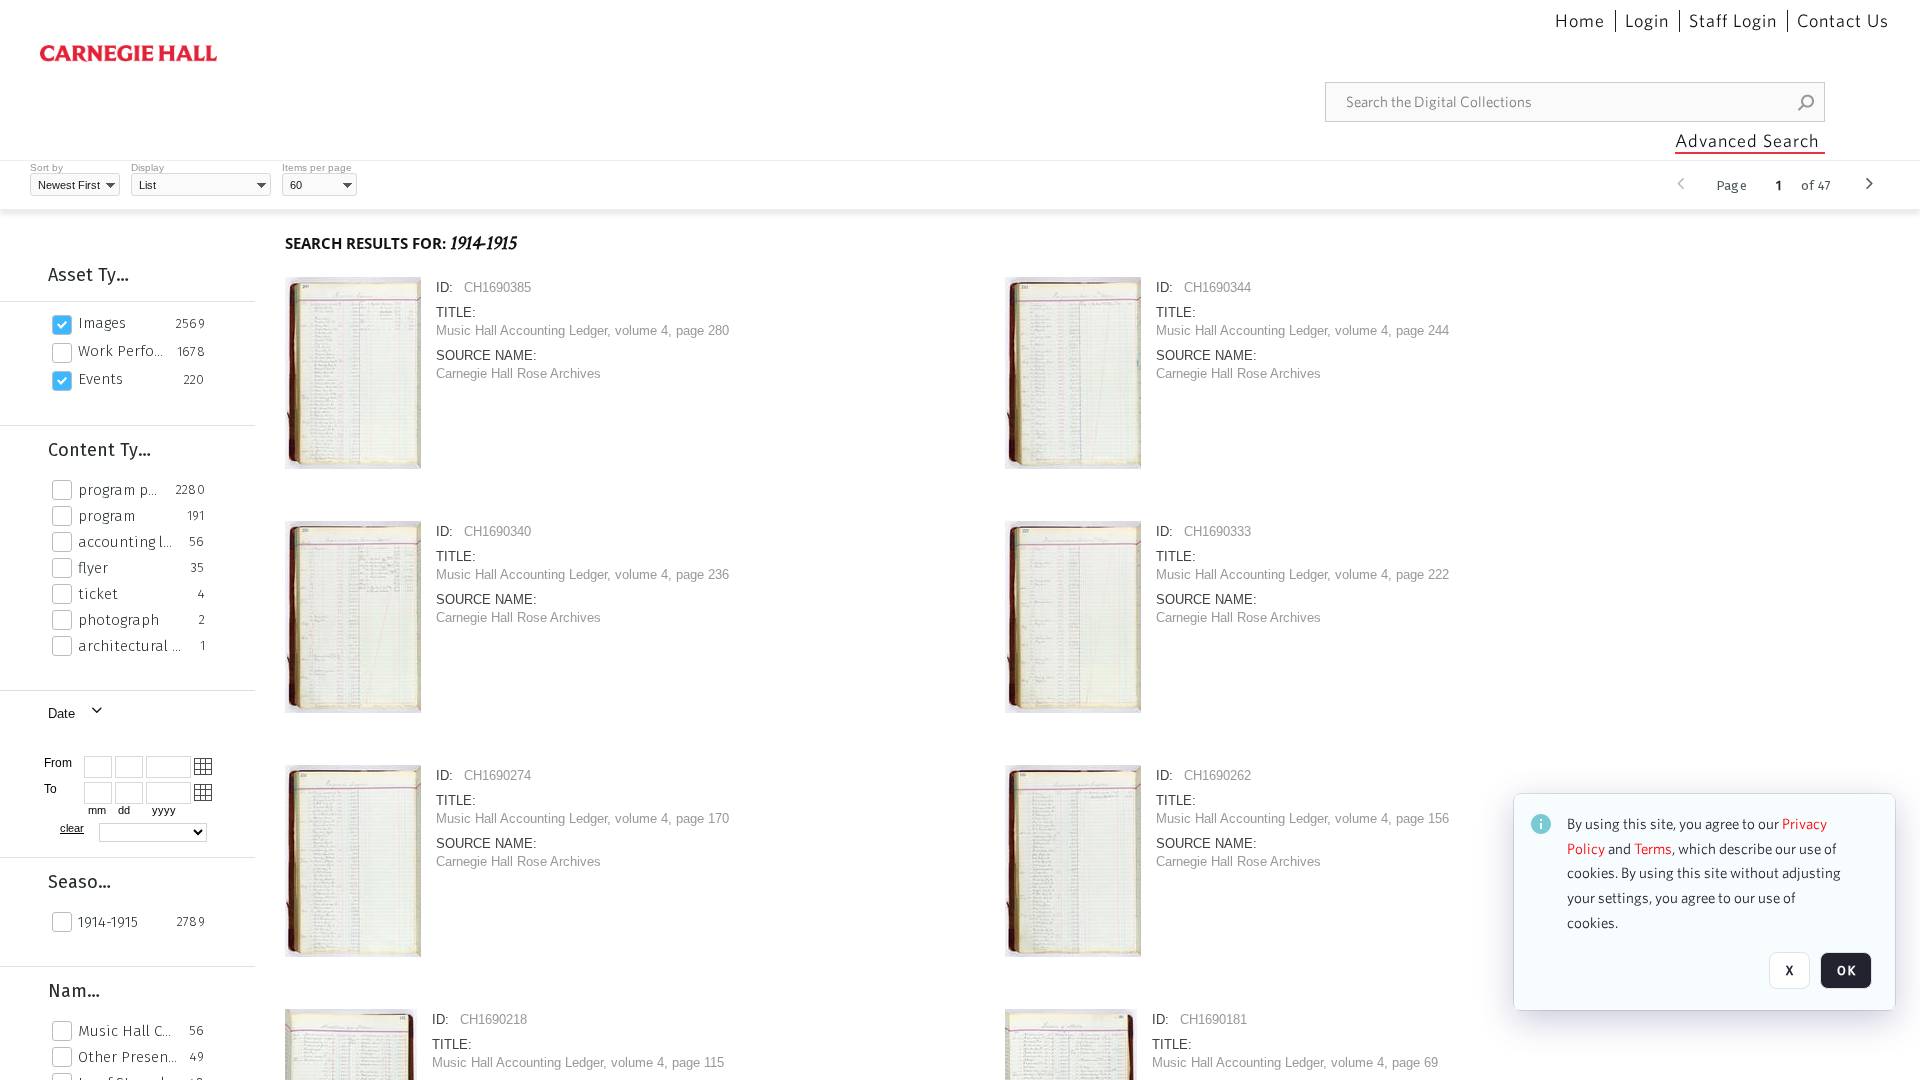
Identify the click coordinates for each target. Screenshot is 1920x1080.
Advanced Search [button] (1747, 140)
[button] (1807, 102)
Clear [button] (72, 828)
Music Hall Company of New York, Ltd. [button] (128, 1031)
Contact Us (1843, 21)
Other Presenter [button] (128, 1057)
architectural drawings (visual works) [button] (133, 646)
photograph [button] (118, 620)
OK (1846, 970)
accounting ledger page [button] (128, 542)
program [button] (106, 516)
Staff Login (1733, 21)
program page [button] (121, 490)
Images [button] (102, 323)
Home (1580, 21)
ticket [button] (98, 594)
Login (1647, 21)
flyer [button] (93, 568)
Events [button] (100, 379)
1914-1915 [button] (108, 922)
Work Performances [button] (122, 351)
